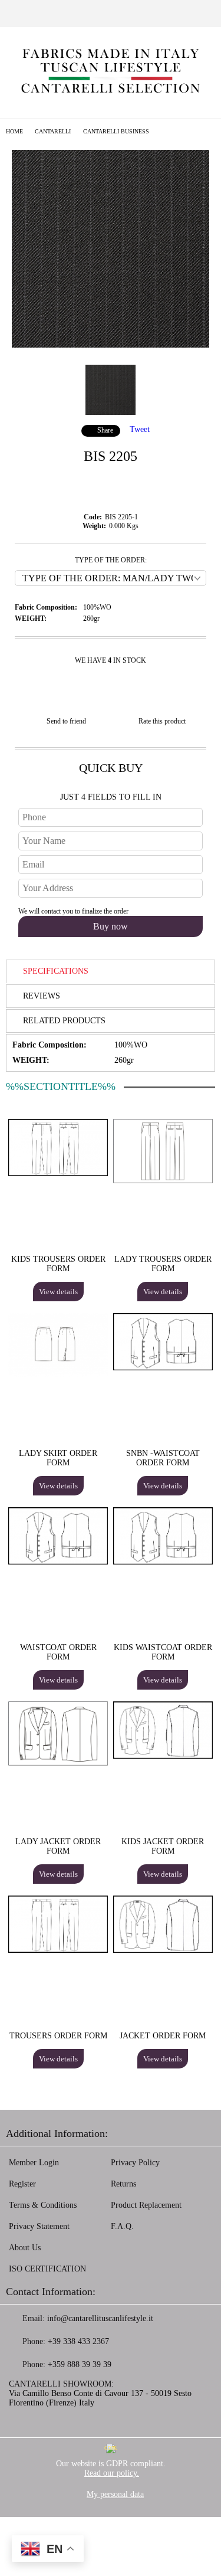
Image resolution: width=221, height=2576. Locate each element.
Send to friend (66, 721)
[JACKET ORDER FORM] (163, 1950)
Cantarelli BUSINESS (116, 131)
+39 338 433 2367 (78, 2341)
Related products (64, 1021)
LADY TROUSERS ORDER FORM (163, 1264)
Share (105, 430)
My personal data (115, 2494)
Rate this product (162, 721)
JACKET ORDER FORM (163, 2036)
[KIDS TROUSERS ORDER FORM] (58, 1174)
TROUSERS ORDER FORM (58, 2036)
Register (22, 2184)
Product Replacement (146, 2205)
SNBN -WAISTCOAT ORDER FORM (163, 1458)
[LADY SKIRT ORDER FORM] (58, 1375)
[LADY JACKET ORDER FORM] (58, 1763)
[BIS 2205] (111, 345)
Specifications (56, 971)
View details (58, 1292)
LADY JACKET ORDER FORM (58, 1846)
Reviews (42, 996)
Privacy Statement (39, 2226)
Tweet (140, 429)
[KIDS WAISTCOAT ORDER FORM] (163, 1562)
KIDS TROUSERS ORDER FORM (58, 1264)
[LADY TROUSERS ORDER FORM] (163, 1181)
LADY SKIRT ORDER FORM (58, 1458)
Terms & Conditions (43, 2205)
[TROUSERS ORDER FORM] (58, 1950)
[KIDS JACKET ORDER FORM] (163, 1756)
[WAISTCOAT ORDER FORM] (58, 1562)
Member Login (34, 2163)
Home (14, 131)
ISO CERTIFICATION (47, 2269)
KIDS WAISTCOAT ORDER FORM (163, 1652)
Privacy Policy (135, 2163)
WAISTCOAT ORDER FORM (58, 1652)
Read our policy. (112, 2473)
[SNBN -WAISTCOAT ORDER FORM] (163, 1368)
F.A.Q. (122, 2226)
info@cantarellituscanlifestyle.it (100, 2318)
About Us (25, 2248)
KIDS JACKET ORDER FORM (163, 1846)
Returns (123, 2184)
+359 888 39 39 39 (80, 2364)
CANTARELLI (53, 131)
